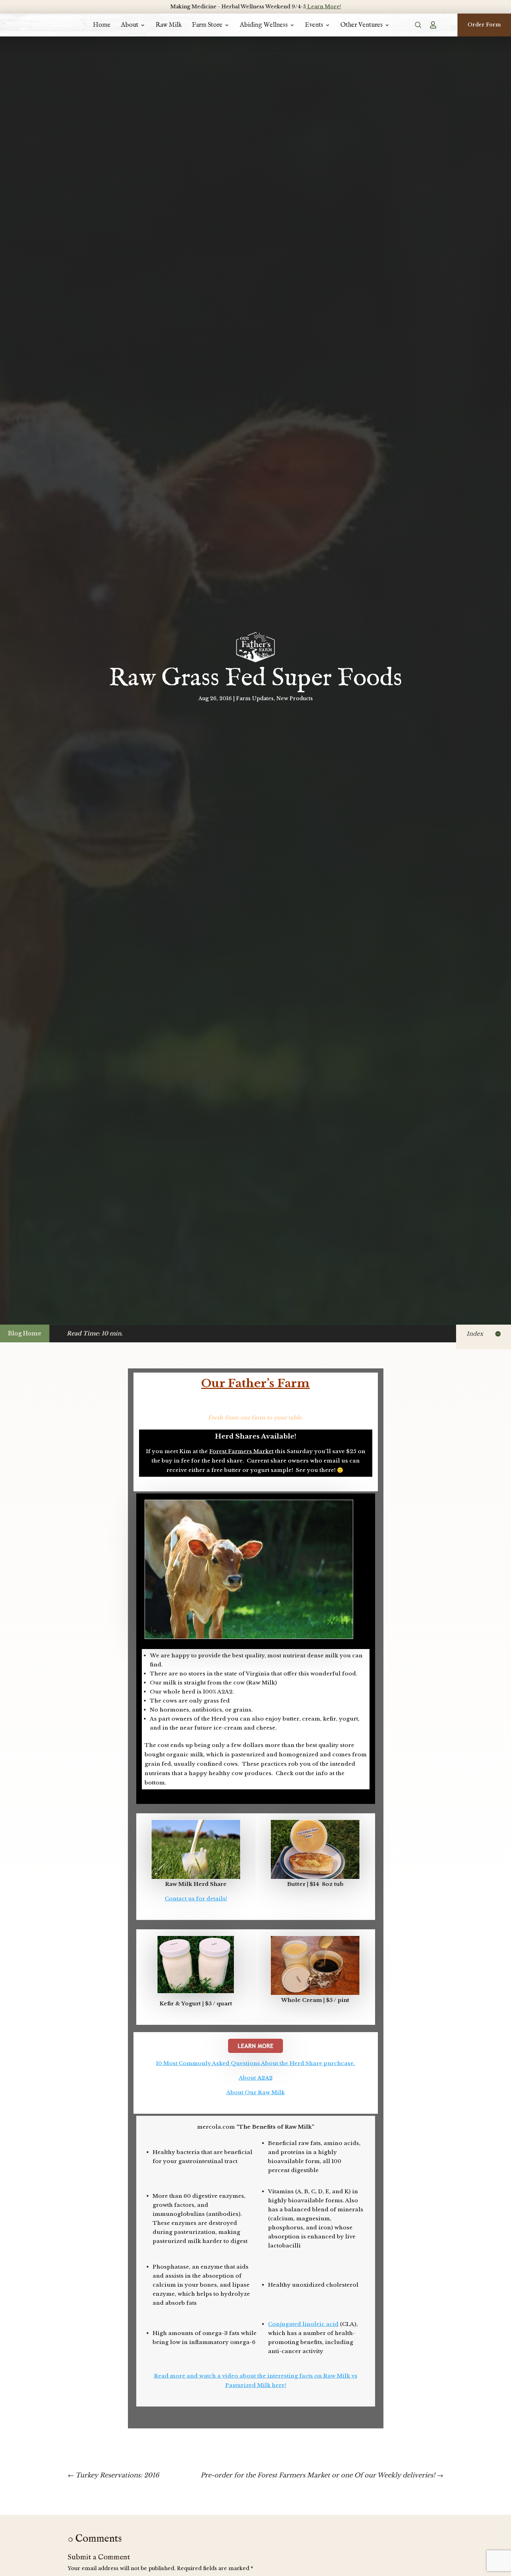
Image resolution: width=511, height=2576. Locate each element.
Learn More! (323, 7)
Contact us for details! (196, 1899)
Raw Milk (169, 25)
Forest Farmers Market (241, 1451)
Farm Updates (255, 698)
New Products (295, 698)
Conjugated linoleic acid (303, 2324)
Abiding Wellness (264, 25)
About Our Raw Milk (255, 2092)
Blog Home (25, 1333)
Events (314, 25)
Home (102, 25)
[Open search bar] (419, 25)
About (130, 25)
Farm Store (207, 25)
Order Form (484, 25)
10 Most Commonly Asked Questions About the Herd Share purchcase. (255, 2063)
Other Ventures (362, 25)
